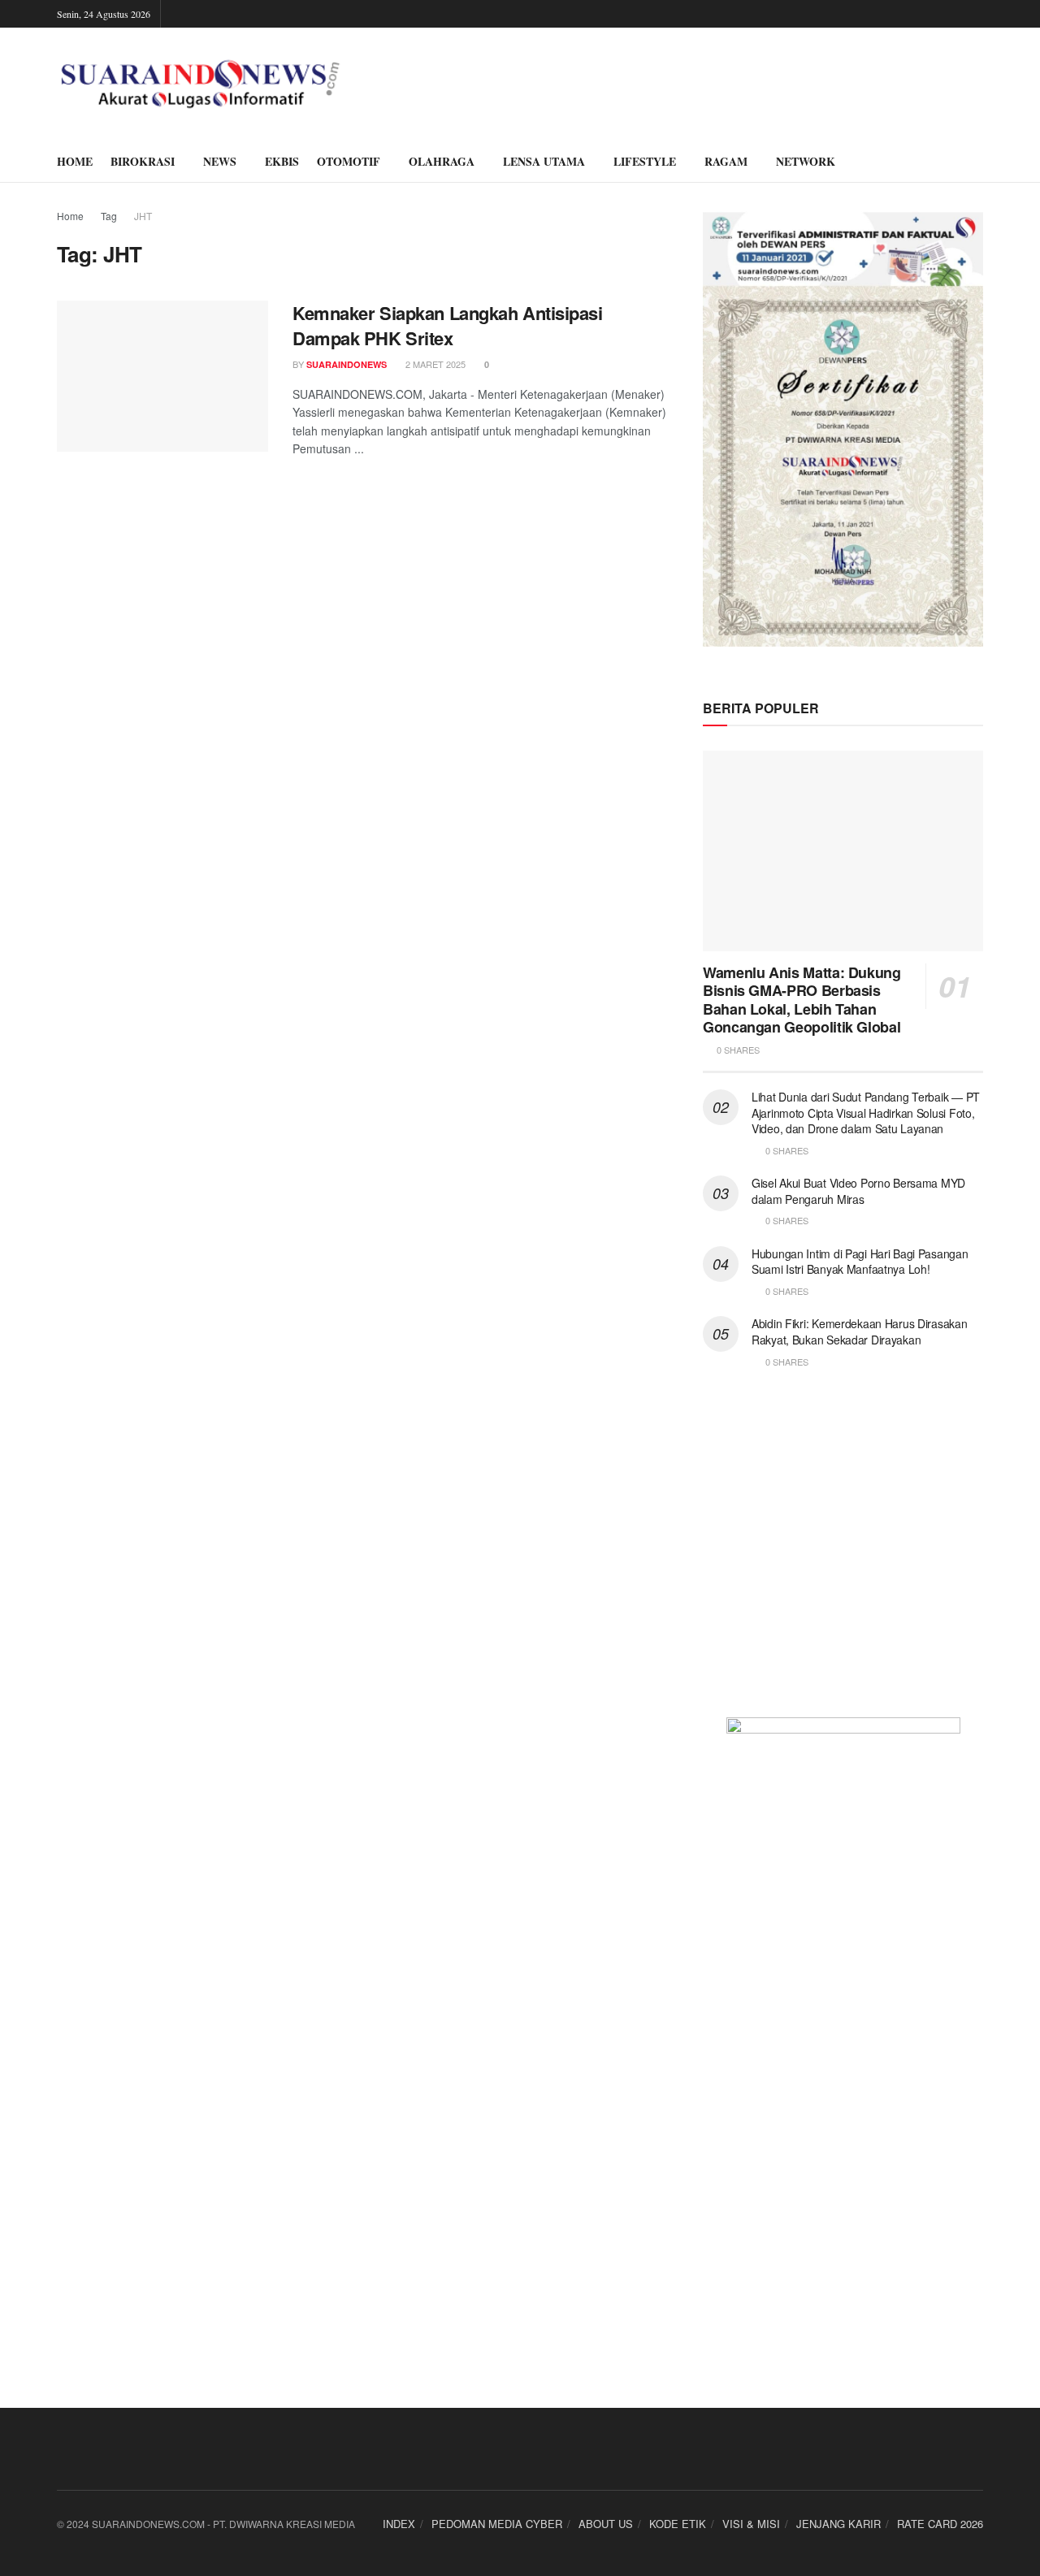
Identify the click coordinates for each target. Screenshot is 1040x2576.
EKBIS (282, 161)
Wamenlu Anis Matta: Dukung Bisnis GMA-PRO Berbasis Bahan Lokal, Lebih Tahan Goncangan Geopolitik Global (802, 1000)
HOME (75, 161)
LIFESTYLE (645, 161)
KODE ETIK (678, 2524)
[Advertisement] (843, 1553)
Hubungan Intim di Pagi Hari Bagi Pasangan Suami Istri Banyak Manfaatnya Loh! (860, 1262)
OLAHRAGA (442, 161)
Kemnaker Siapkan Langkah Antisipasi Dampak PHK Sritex (448, 325)
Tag (109, 216)
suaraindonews (347, 364)
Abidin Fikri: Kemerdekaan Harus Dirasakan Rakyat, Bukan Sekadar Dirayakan (860, 1331)
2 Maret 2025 (434, 364)
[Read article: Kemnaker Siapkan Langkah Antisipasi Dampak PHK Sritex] (162, 376)
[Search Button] (977, 162)
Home (70, 216)
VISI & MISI (751, 2524)
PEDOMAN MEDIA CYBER (497, 2524)
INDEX (399, 2524)
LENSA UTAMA (544, 161)
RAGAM (726, 161)
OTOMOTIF (349, 161)
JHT (143, 216)
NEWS (220, 161)
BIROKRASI (143, 161)
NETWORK (806, 161)
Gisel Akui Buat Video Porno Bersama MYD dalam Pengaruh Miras (858, 1191)
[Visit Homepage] (200, 84)
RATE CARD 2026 (940, 2524)
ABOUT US (606, 2524)
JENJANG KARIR (838, 2524)
